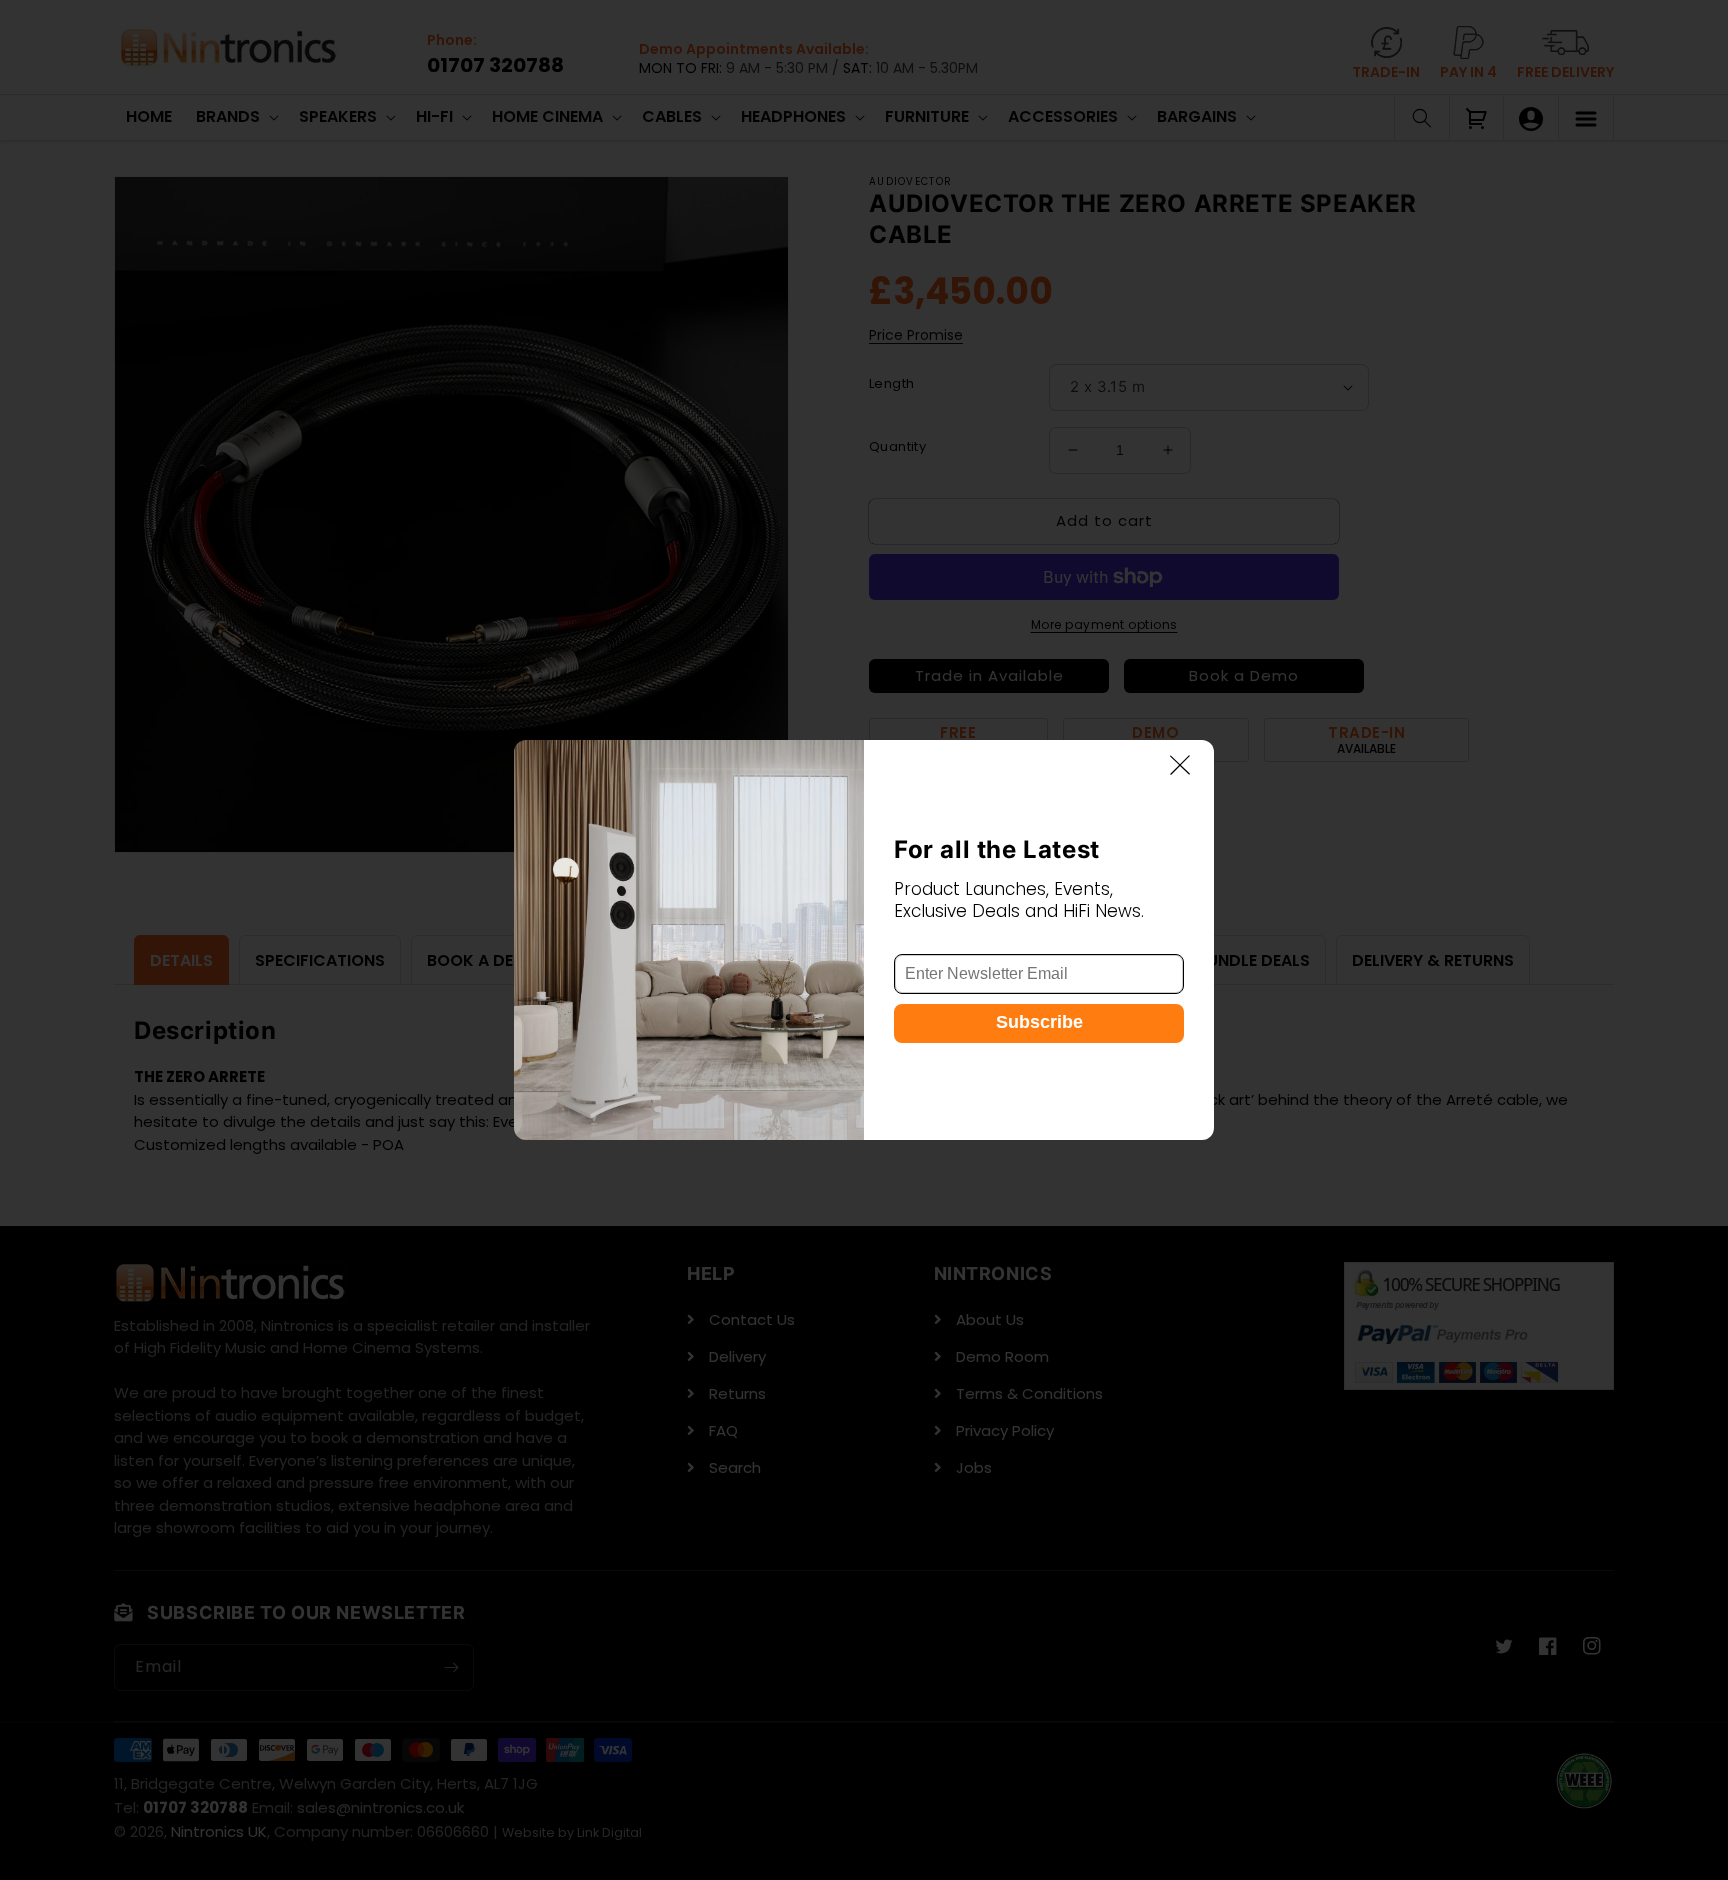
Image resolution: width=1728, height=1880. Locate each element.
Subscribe (1039, 1023)
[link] (689, 940)
